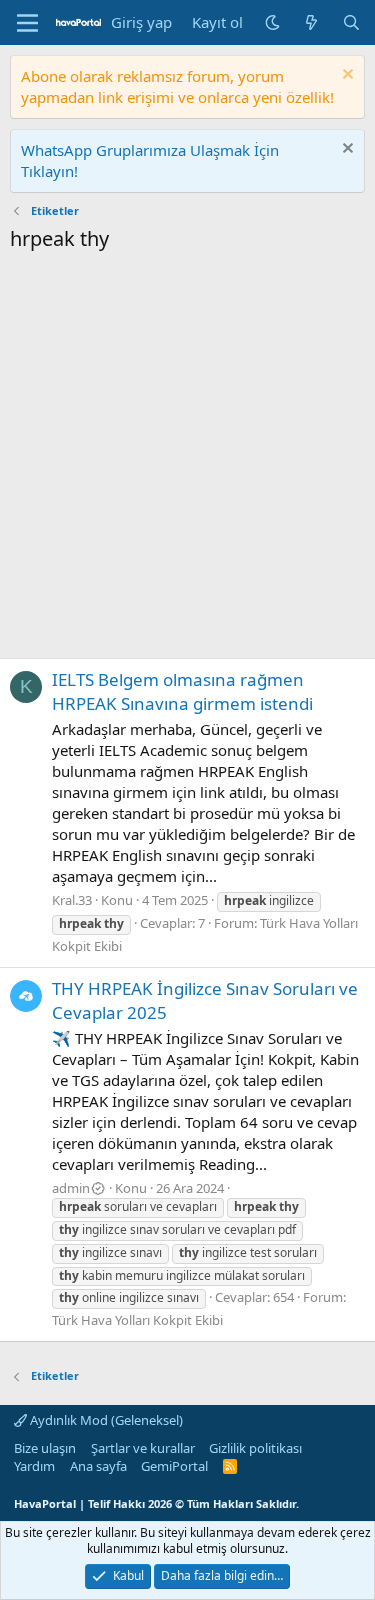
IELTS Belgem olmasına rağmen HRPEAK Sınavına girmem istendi (182, 691)
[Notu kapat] (345, 76)
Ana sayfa (98, 1466)
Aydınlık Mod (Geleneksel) (105, 1420)
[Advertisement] (187, 460)
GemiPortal (174, 1466)
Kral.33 (72, 900)
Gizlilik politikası (255, 1448)
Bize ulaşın (45, 1448)
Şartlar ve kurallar (143, 1448)
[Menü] (27, 23)
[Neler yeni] (311, 22)
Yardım (34, 1466)
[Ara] (351, 22)
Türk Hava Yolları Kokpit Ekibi (137, 1320)
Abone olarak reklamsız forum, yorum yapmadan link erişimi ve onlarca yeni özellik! (177, 86)
